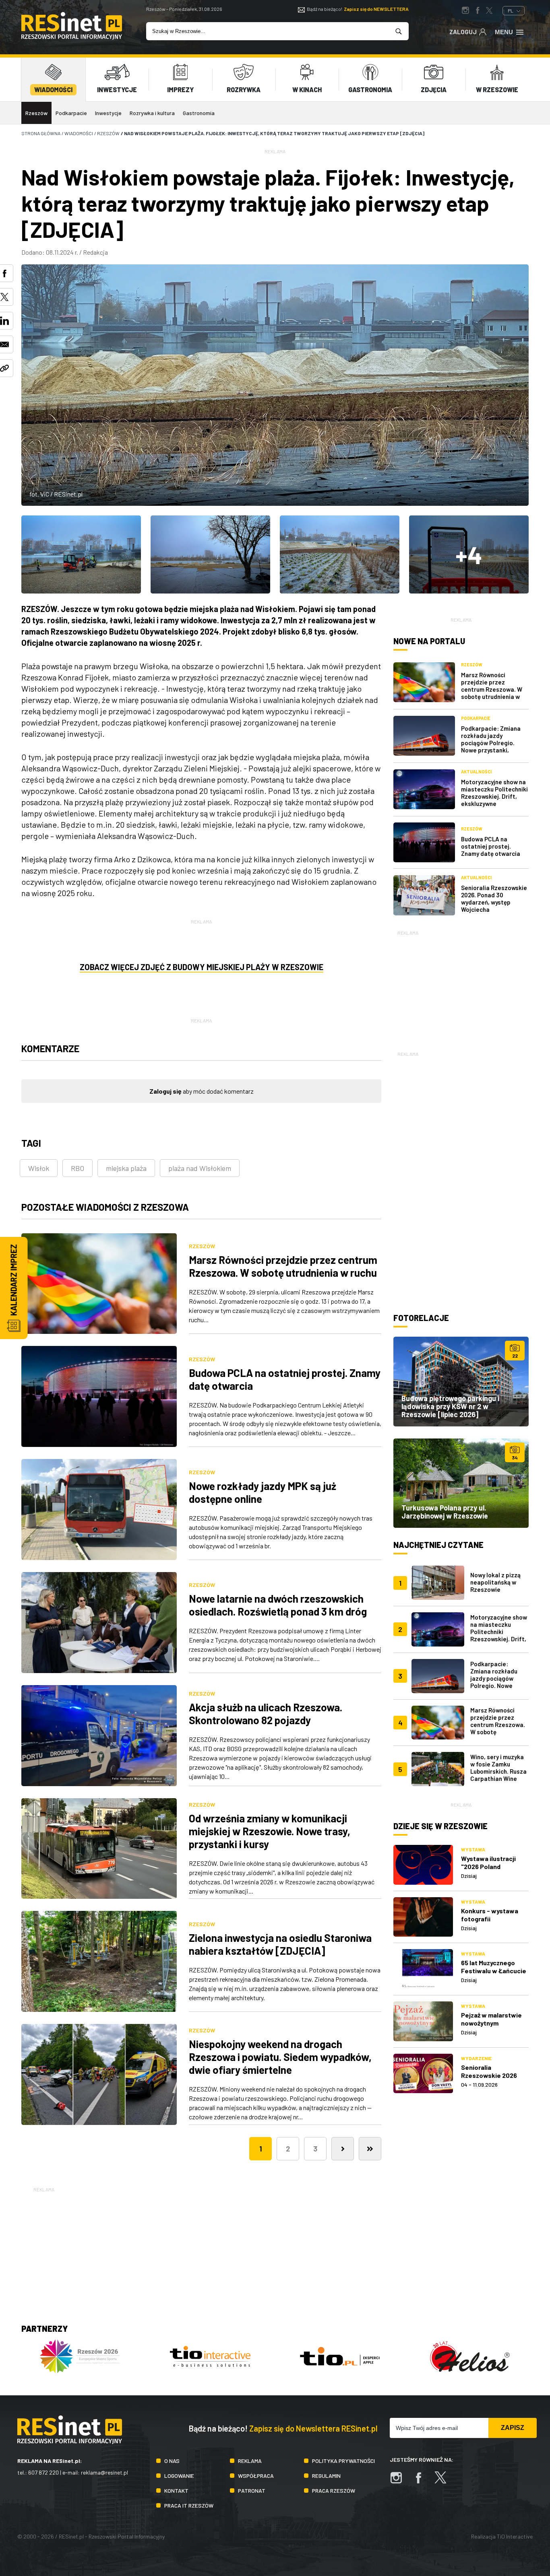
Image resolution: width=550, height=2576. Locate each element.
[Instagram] (400, 2482)
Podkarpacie (71, 113)
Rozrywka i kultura (152, 113)
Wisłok (39, 1168)
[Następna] (343, 2149)
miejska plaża (126, 1168)
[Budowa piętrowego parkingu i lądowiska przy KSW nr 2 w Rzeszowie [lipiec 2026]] (461, 1381)
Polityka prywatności (343, 2461)
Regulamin (326, 2476)
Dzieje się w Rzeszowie (440, 1826)
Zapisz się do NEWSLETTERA (376, 9)
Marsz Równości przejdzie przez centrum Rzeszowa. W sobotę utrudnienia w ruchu (283, 1266)
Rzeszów (36, 113)
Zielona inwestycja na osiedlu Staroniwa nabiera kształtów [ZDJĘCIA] (280, 1944)
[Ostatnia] (370, 2149)
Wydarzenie (476, 2058)
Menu (504, 32)
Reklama (250, 2461)
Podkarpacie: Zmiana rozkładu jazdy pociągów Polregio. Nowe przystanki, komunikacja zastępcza (494, 743)
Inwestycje (108, 113)
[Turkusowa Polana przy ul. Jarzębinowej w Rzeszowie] (461, 1483)
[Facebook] (422, 2482)
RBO (78, 1168)
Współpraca (256, 2476)
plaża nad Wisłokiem (200, 1168)
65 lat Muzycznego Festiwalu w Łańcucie (494, 1967)
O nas (172, 2461)
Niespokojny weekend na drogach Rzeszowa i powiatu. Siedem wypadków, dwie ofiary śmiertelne (280, 2057)
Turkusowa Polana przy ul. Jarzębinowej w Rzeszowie (445, 1512)
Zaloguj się (165, 1091)
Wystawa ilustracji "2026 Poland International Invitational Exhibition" (495, 1870)
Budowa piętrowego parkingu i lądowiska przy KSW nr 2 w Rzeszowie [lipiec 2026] (450, 1406)
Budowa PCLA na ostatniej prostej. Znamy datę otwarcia (491, 846)
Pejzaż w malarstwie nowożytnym (491, 2019)
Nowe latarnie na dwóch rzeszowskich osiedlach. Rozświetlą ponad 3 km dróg (278, 1605)
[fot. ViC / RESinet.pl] (81, 554)
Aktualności (476, 772)
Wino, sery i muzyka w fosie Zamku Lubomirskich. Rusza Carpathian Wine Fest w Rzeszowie (498, 1771)
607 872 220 (43, 2472)
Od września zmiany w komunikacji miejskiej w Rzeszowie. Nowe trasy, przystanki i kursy (270, 1831)
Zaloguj (463, 32)
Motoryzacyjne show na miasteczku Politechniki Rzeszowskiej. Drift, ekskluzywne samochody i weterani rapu (494, 800)
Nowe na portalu (429, 641)
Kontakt (176, 2490)
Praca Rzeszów (334, 2490)
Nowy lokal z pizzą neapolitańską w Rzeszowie (495, 1582)
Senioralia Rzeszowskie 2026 (489, 2071)
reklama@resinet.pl (104, 2472)
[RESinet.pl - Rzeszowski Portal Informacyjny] (72, 37)
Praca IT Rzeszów (189, 2505)
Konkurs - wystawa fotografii (490, 1915)
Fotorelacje (421, 1318)
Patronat (252, 2490)
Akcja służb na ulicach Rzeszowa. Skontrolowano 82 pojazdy (266, 1714)
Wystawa (473, 1849)
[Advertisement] (461, 987)
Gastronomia (199, 113)
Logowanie (179, 2476)
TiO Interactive (515, 2536)
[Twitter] (445, 2482)
